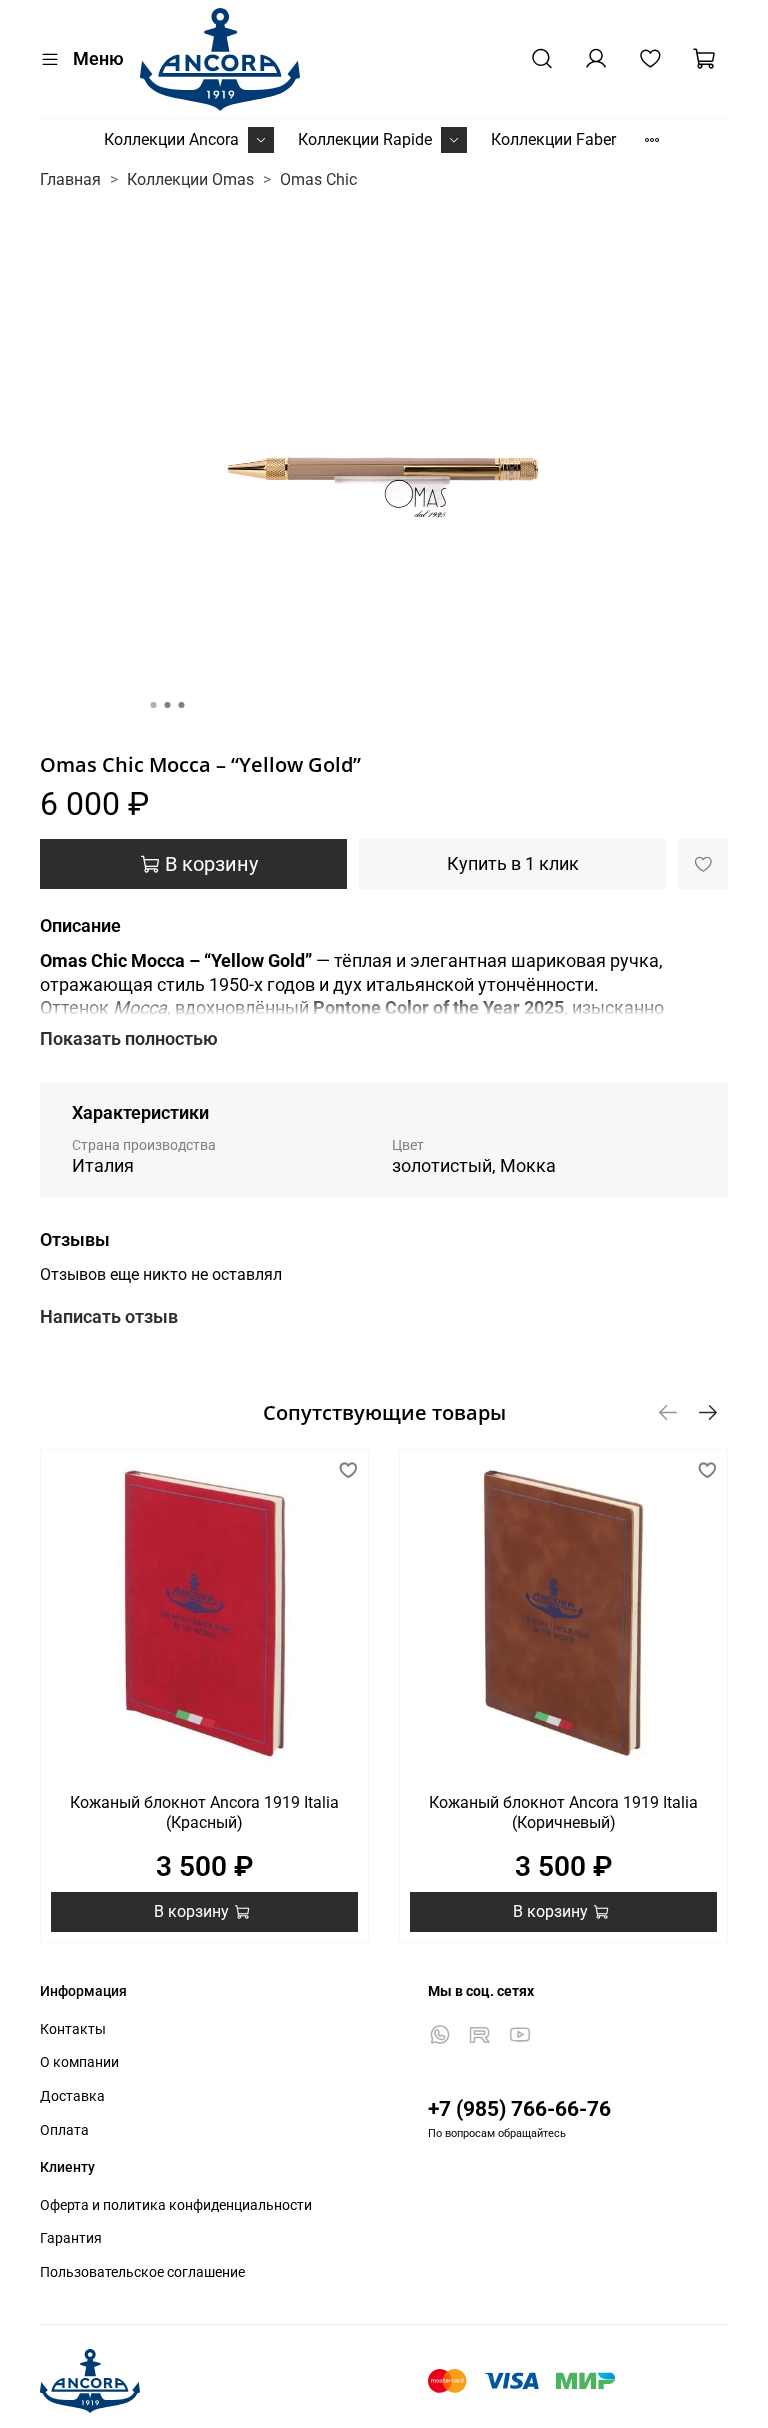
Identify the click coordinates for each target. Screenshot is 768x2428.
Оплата (64, 2130)
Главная (70, 179)
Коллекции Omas (190, 179)
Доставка (72, 2096)
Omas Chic (318, 179)
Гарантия (71, 2238)
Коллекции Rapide (365, 139)
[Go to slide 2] (168, 705)
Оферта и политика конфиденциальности (176, 2205)
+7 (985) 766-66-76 (519, 2109)
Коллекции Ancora (171, 139)
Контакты (73, 2029)
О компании (79, 2062)
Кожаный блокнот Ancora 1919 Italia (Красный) (204, 1812)
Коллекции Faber (553, 139)
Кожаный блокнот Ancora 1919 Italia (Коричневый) (563, 1812)
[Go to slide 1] (154, 705)
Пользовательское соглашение (142, 2272)
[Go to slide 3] (182, 705)
